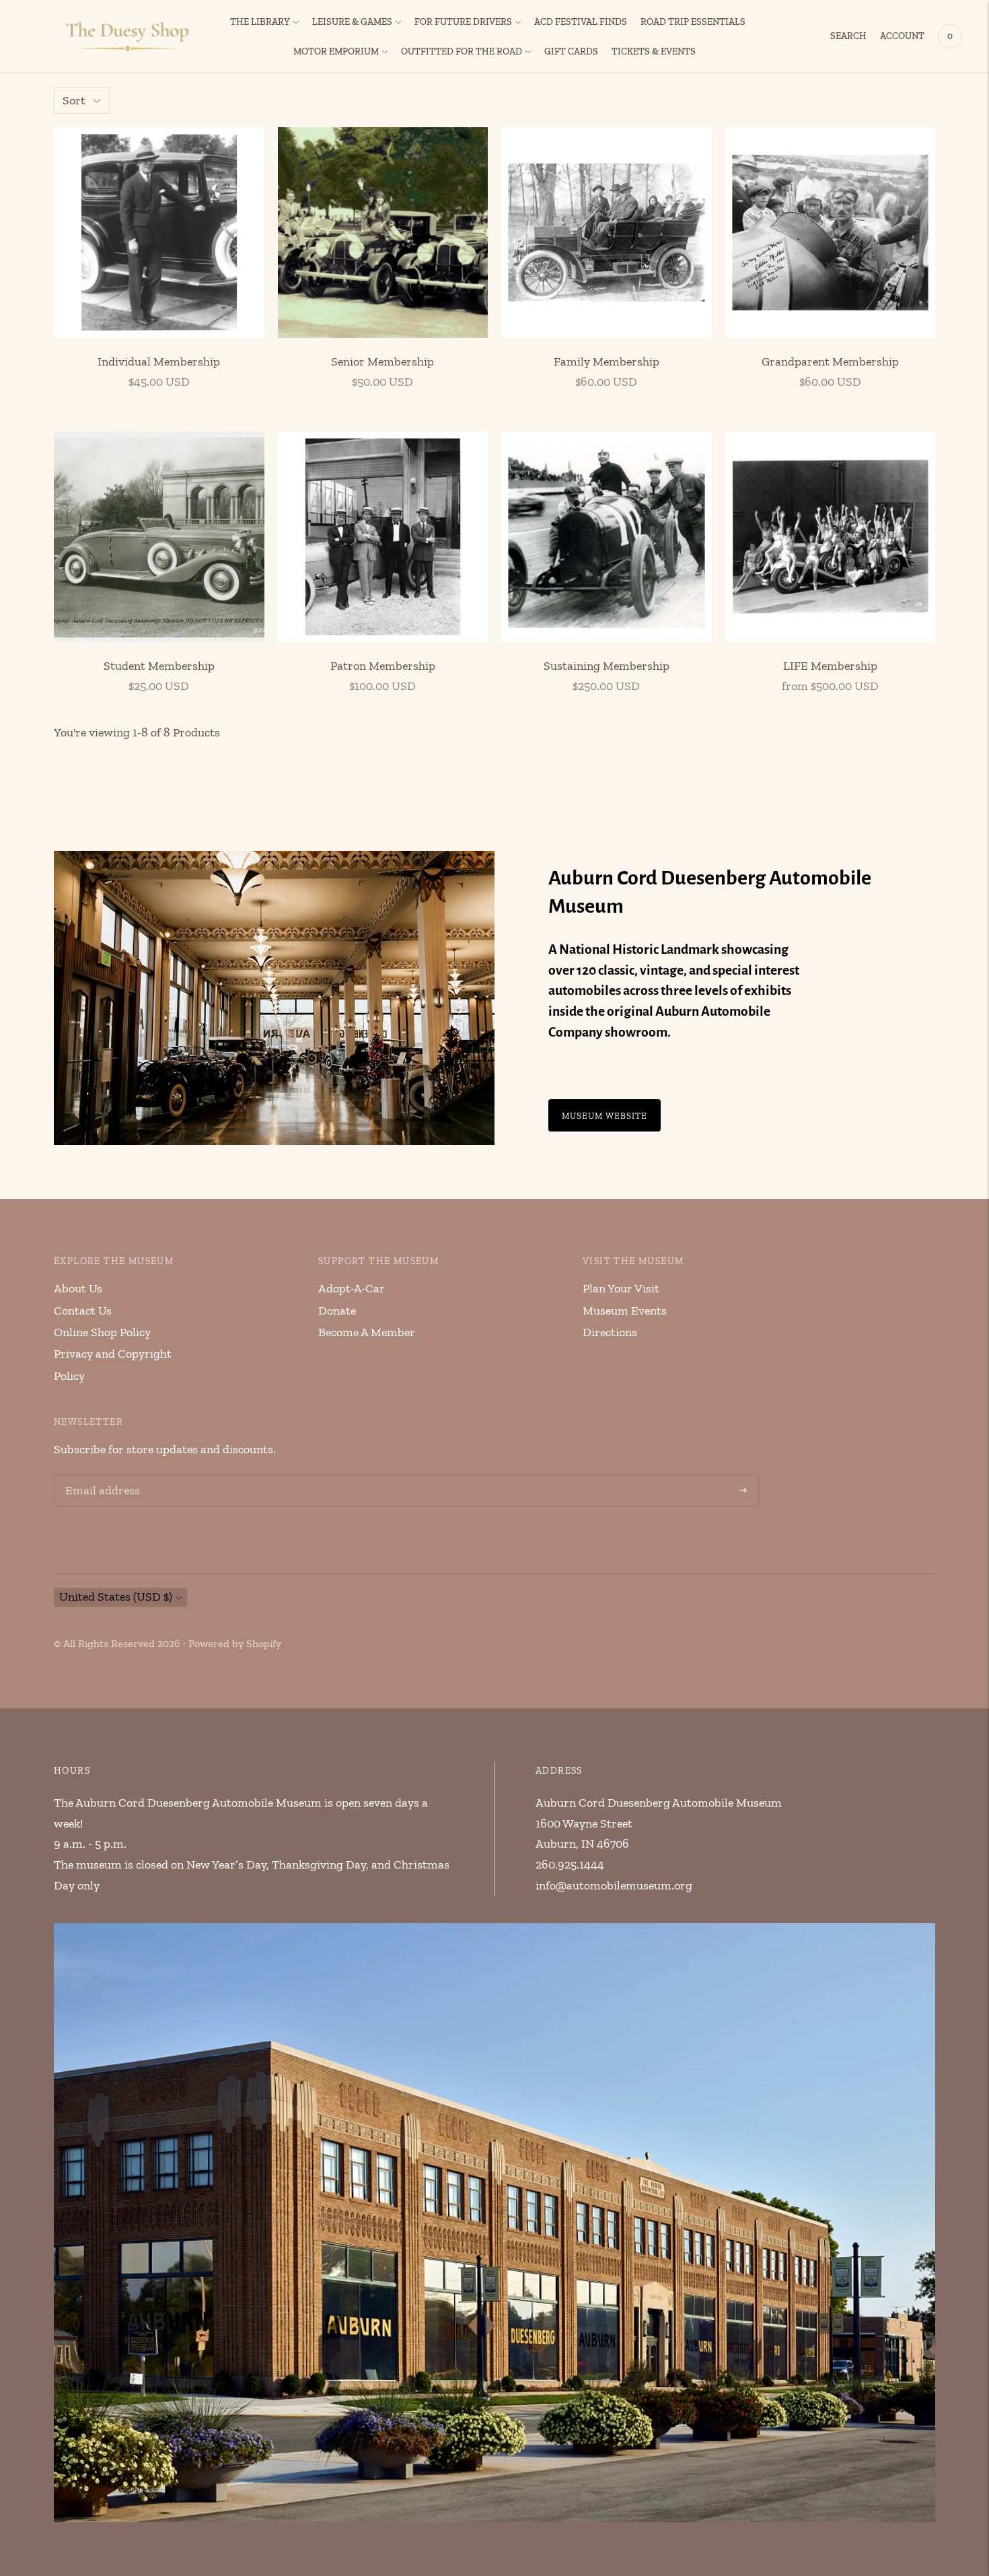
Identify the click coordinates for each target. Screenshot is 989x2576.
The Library (260, 22)
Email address (100, 1476)
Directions (610, 1332)
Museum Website (605, 1115)
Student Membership (159, 666)
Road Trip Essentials (693, 22)
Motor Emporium (336, 51)
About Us (78, 1288)
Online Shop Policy (102, 1332)
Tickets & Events (654, 51)
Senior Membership (382, 361)
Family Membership (607, 361)
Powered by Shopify (235, 1643)
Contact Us (83, 1311)
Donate (337, 1311)
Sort (74, 100)
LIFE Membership (830, 666)
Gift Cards (571, 51)
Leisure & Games (352, 22)
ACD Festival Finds (581, 22)
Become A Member (367, 1332)
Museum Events (625, 1311)
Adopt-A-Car (352, 1288)
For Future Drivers (463, 22)
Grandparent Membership (830, 361)
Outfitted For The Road (462, 51)
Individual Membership (159, 361)
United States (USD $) (116, 1597)
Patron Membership (383, 666)
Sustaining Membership (607, 666)
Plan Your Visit (621, 1288)
